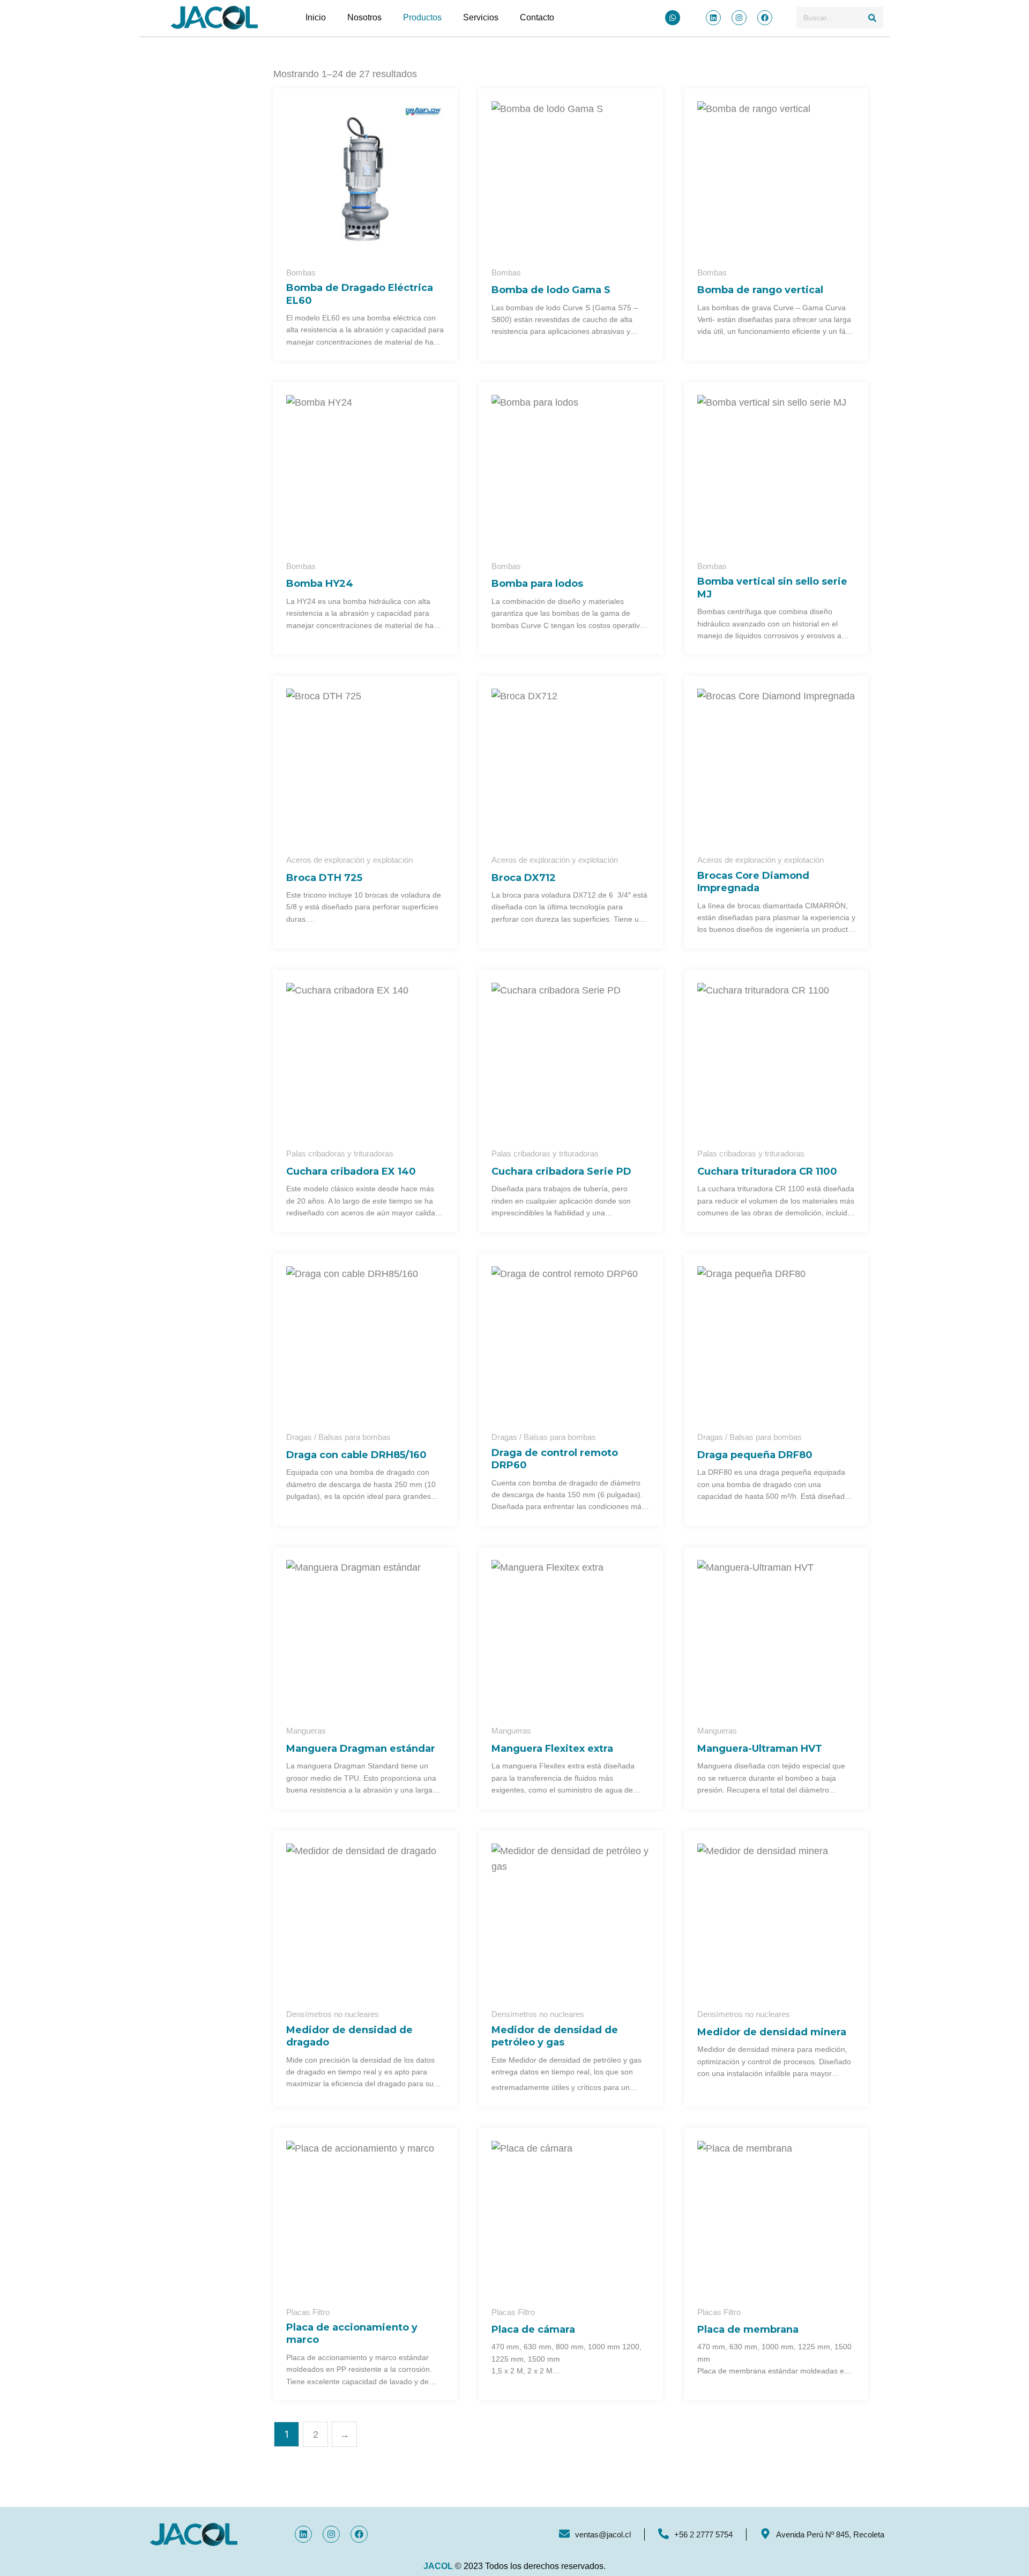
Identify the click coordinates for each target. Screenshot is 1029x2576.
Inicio (316, 17)
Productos (422, 17)
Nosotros (364, 17)
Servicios (481, 17)
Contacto (537, 17)
